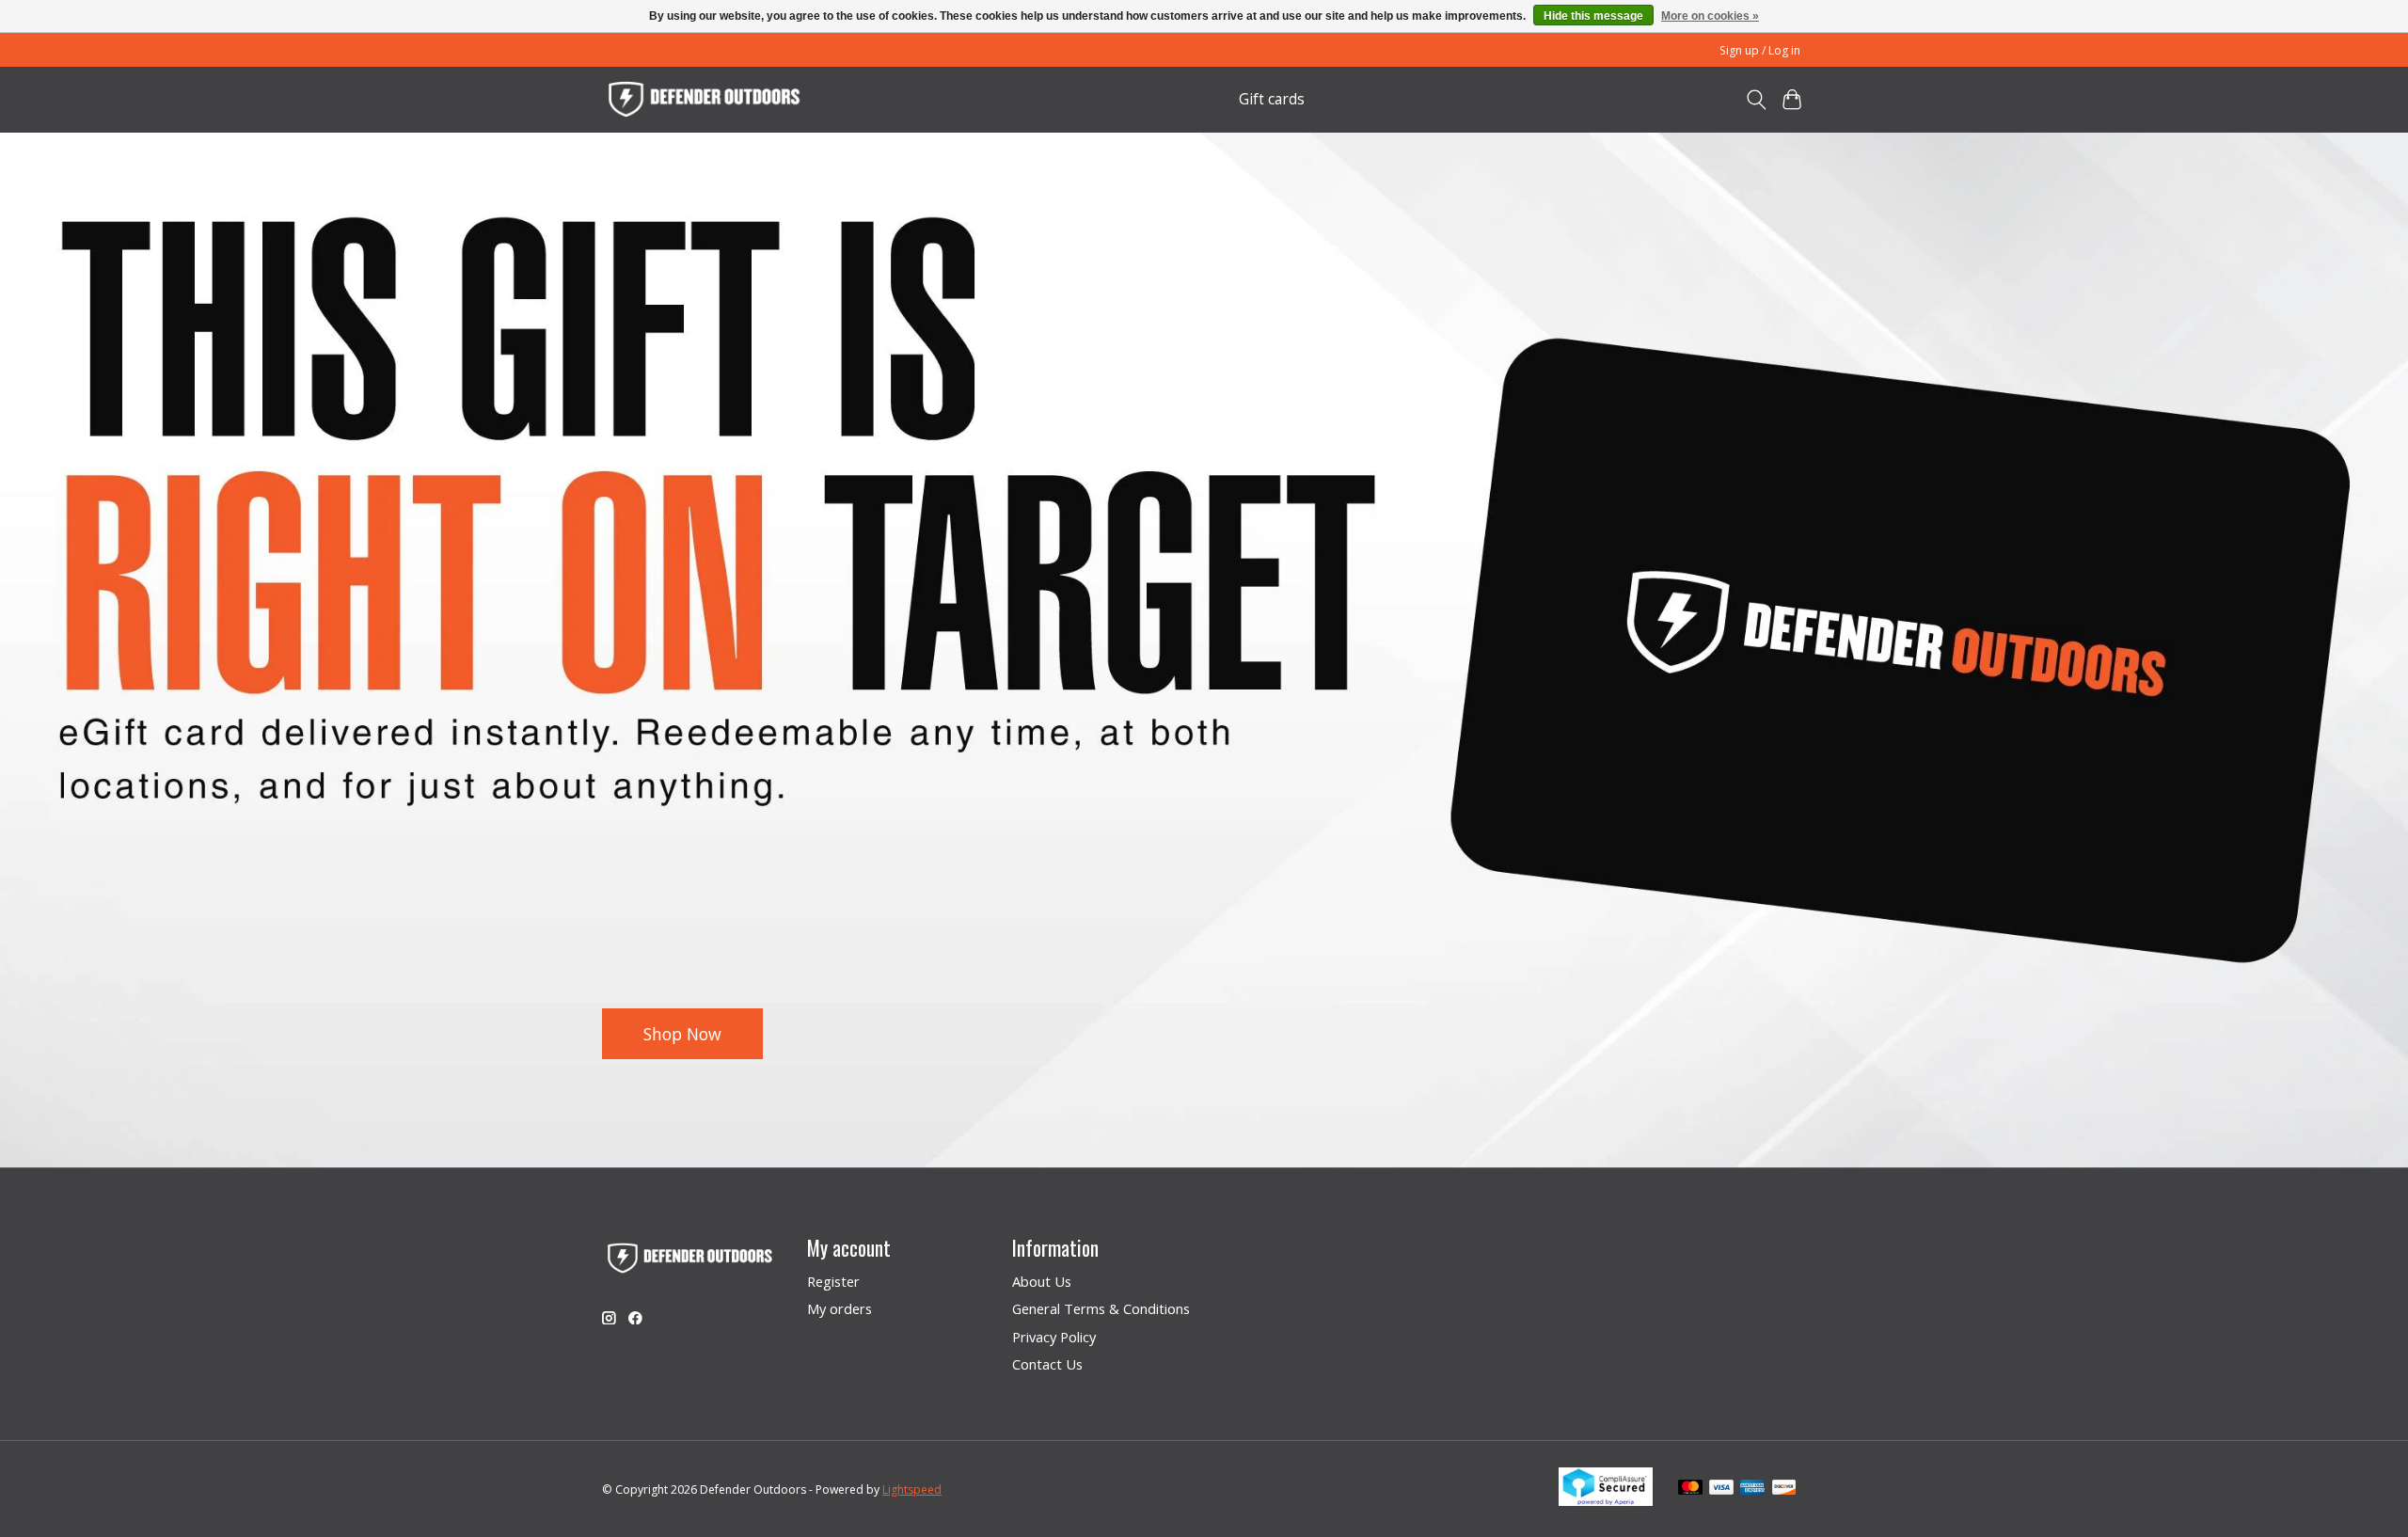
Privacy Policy (1054, 1337)
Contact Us (1047, 1364)
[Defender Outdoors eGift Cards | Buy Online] (706, 99)
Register (833, 1281)
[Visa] (1721, 1489)
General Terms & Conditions (1101, 1308)
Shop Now (682, 1033)
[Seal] (1606, 1499)
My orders (840, 1308)
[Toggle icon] (1756, 100)
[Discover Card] (1784, 1489)
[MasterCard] (1690, 1489)
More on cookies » (1710, 16)
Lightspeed (912, 1489)
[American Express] (1752, 1489)
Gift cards (1272, 99)
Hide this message (1593, 16)
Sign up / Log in (1760, 50)
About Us (1042, 1281)
